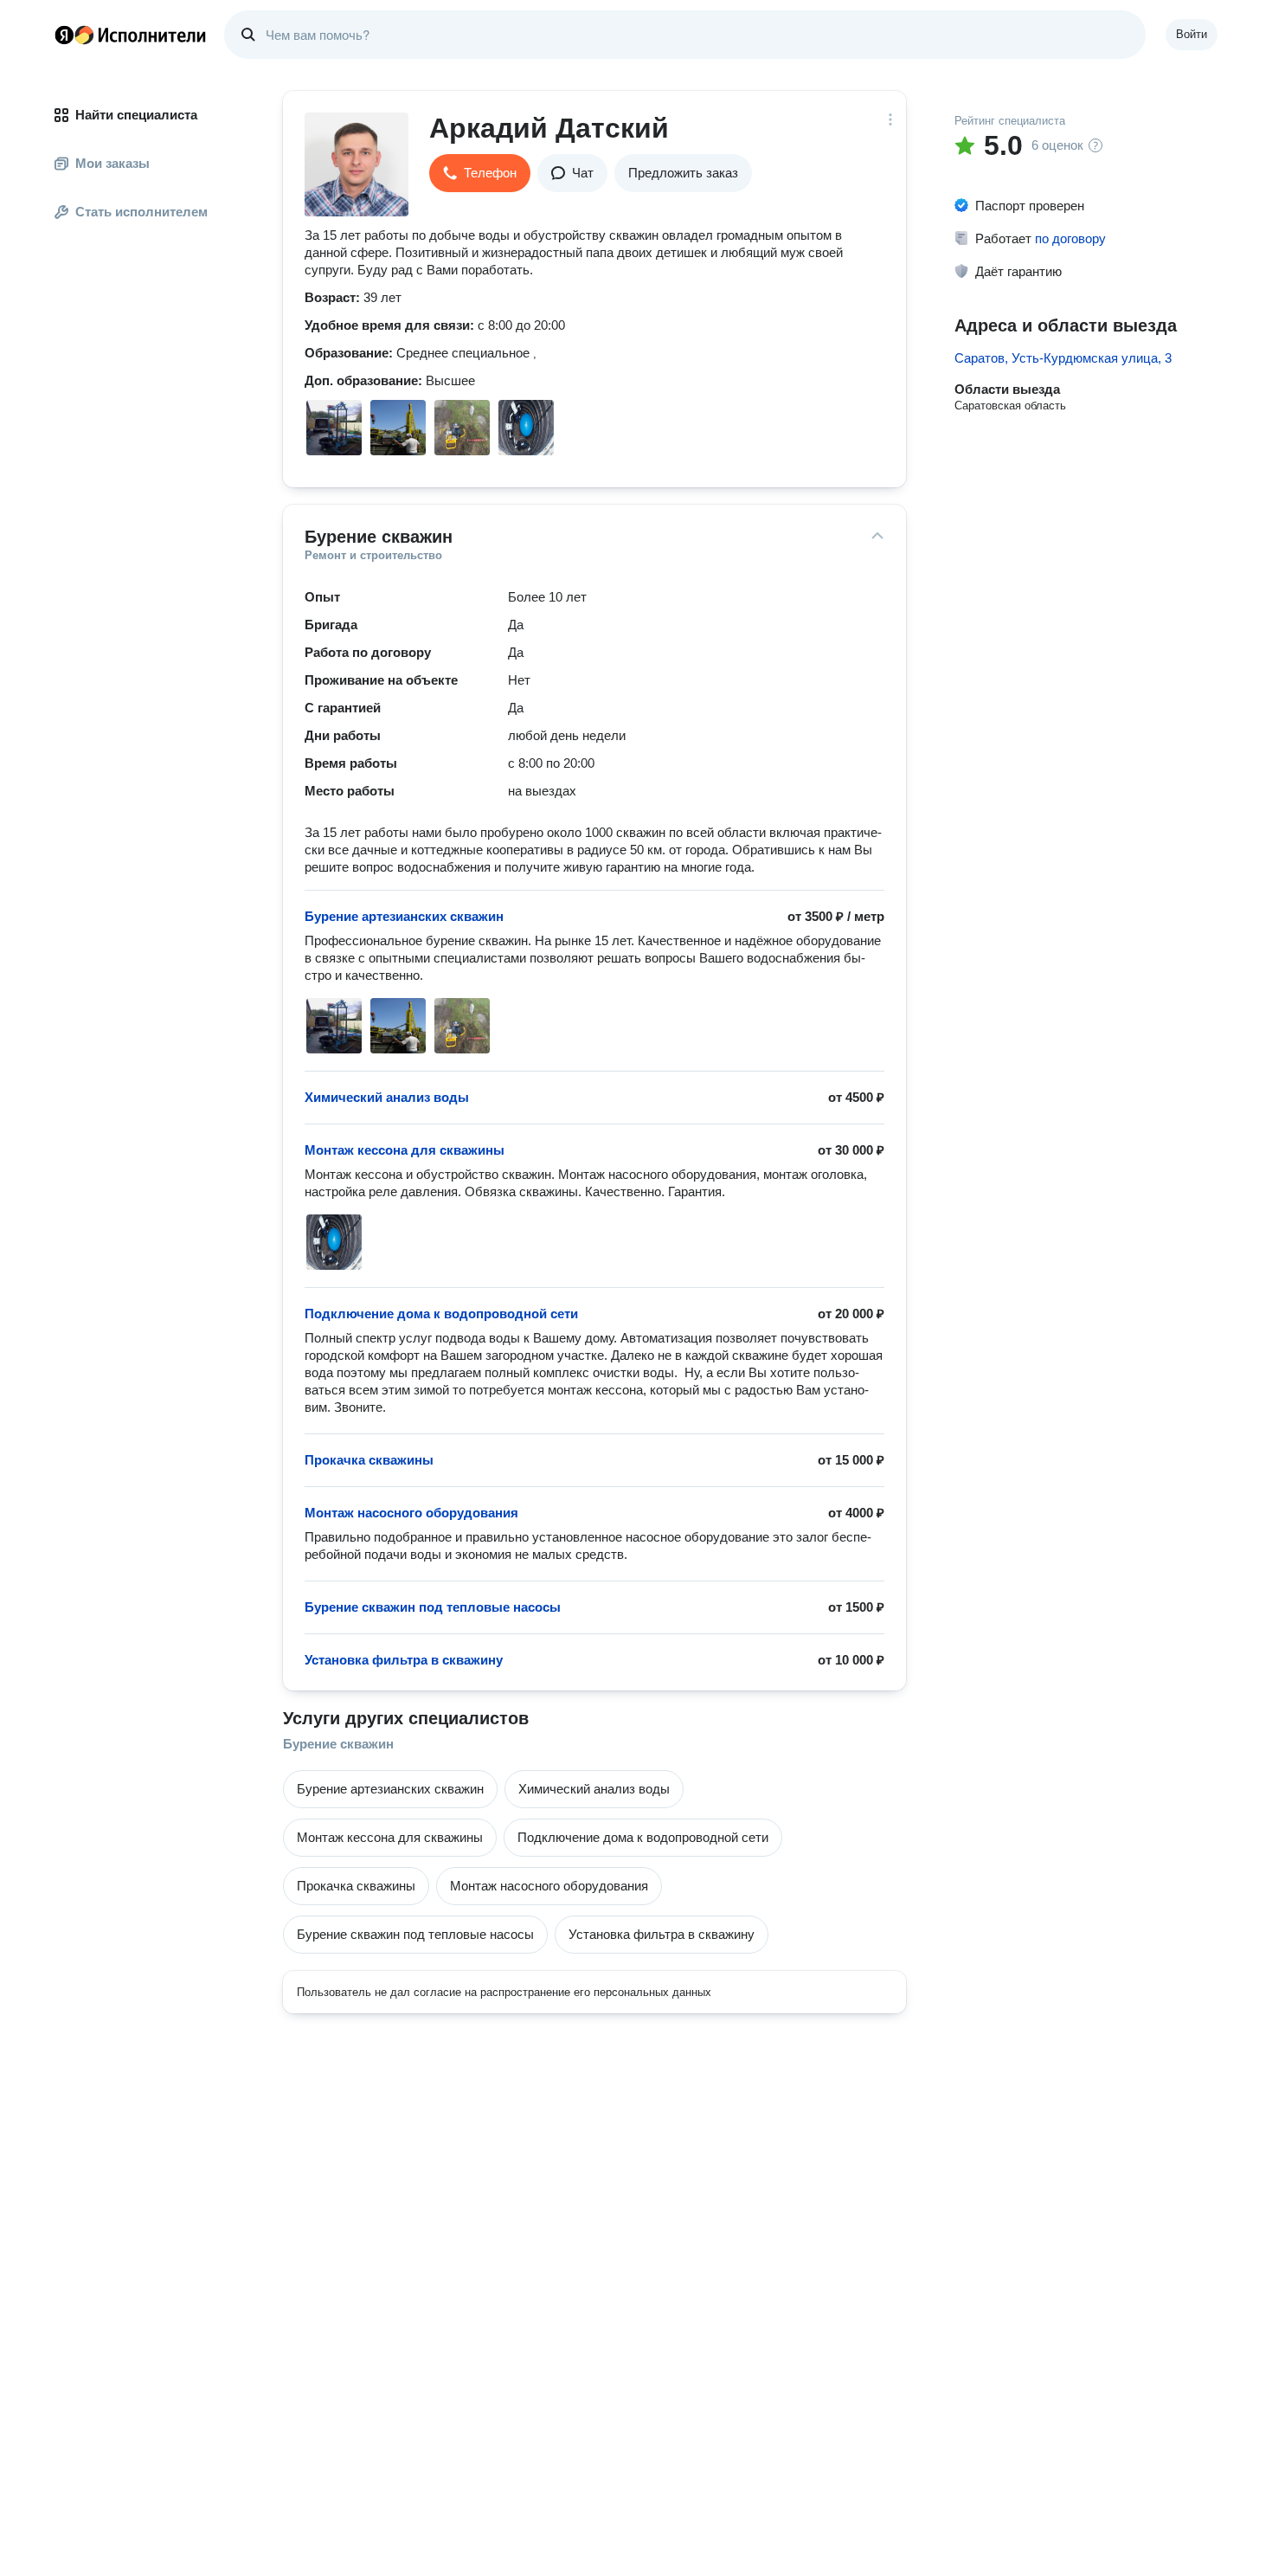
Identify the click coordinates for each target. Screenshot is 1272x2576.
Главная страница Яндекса (64, 35)
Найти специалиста (136, 115)
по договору (1070, 238)
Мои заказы (112, 163)
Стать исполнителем (141, 212)
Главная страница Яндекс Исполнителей (131, 35)
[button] (480, 173)
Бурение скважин (338, 1744)
